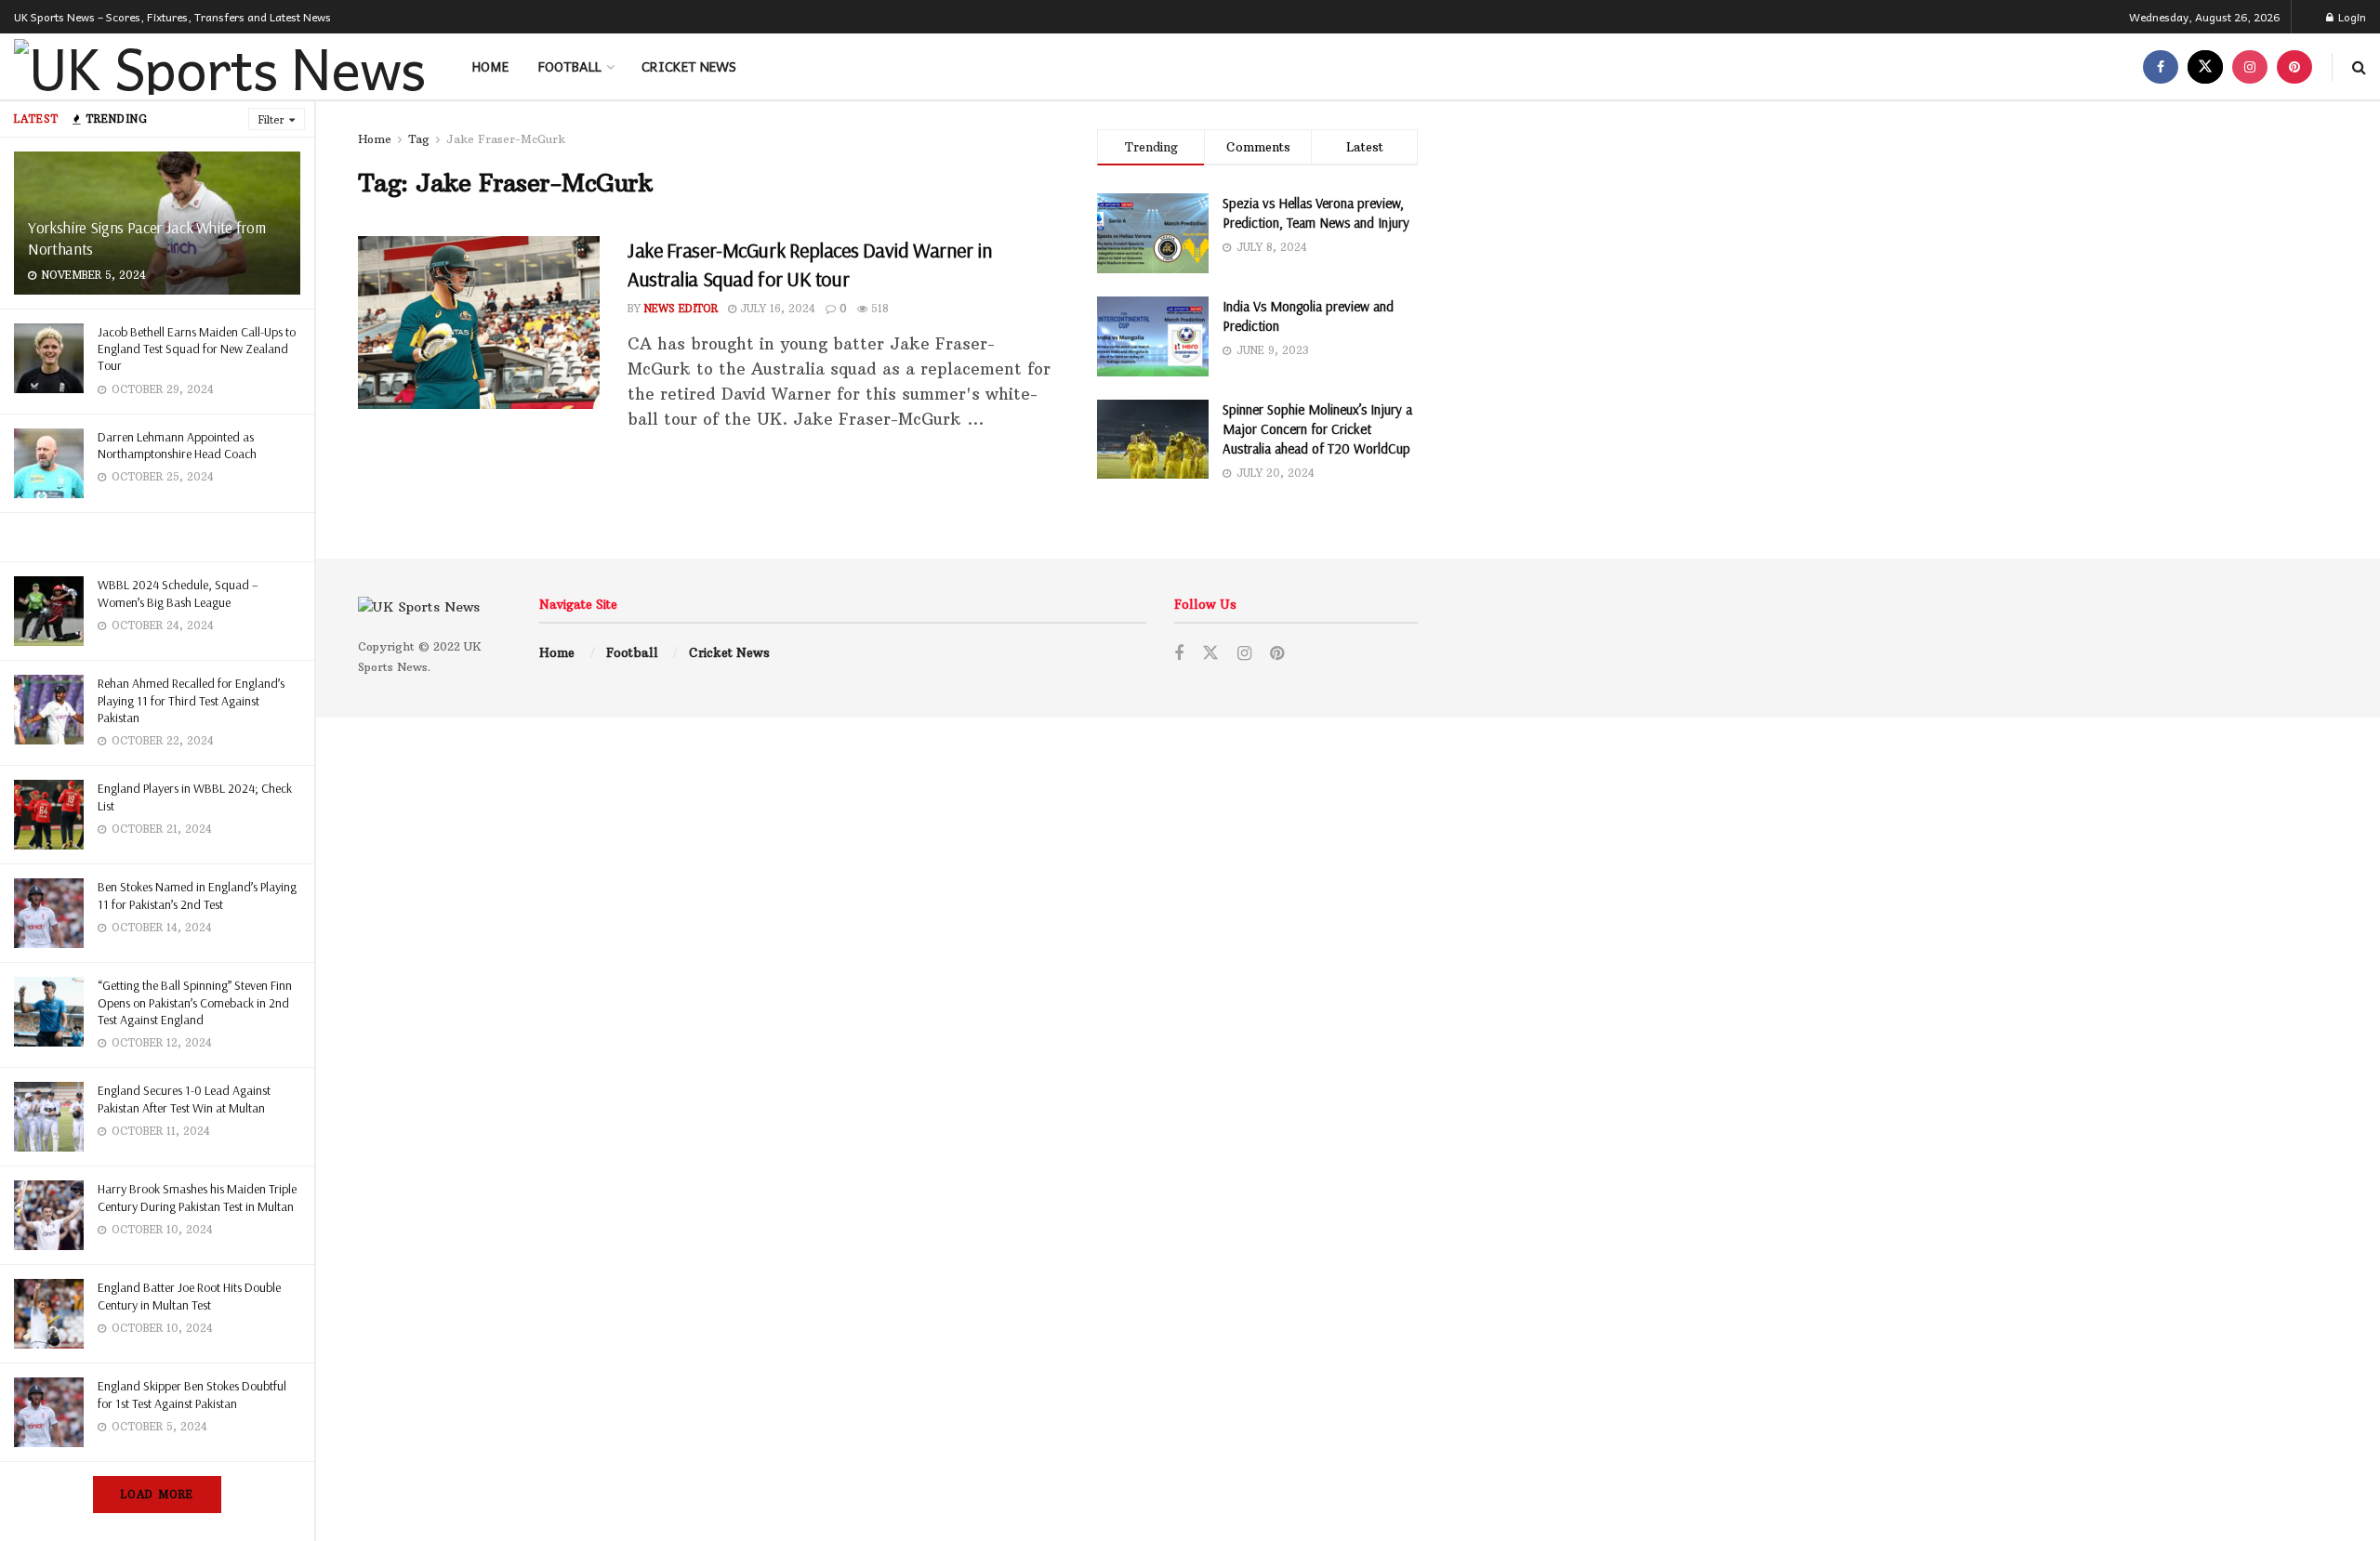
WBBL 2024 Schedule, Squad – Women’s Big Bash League (178, 593)
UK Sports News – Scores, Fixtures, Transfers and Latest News (172, 17)
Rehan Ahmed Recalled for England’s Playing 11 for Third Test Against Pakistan (191, 700)
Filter (271, 120)
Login (2351, 17)
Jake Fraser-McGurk (506, 139)
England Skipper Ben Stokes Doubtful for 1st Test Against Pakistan (192, 1394)
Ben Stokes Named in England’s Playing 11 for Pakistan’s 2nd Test (197, 895)
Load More (157, 1495)
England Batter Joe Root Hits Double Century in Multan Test (189, 1296)
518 (878, 309)
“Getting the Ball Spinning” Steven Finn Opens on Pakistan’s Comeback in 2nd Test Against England (195, 1002)
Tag (419, 139)
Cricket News (689, 66)
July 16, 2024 (776, 309)
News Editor (681, 309)
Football (570, 66)
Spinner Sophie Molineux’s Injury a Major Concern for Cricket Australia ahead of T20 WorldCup (1317, 429)
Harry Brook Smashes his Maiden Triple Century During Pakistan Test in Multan (197, 1197)
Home (490, 66)
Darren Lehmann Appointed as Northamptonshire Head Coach (177, 445)
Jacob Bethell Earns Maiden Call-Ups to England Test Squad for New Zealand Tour (197, 349)
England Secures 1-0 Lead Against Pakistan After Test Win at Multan (184, 1099)
